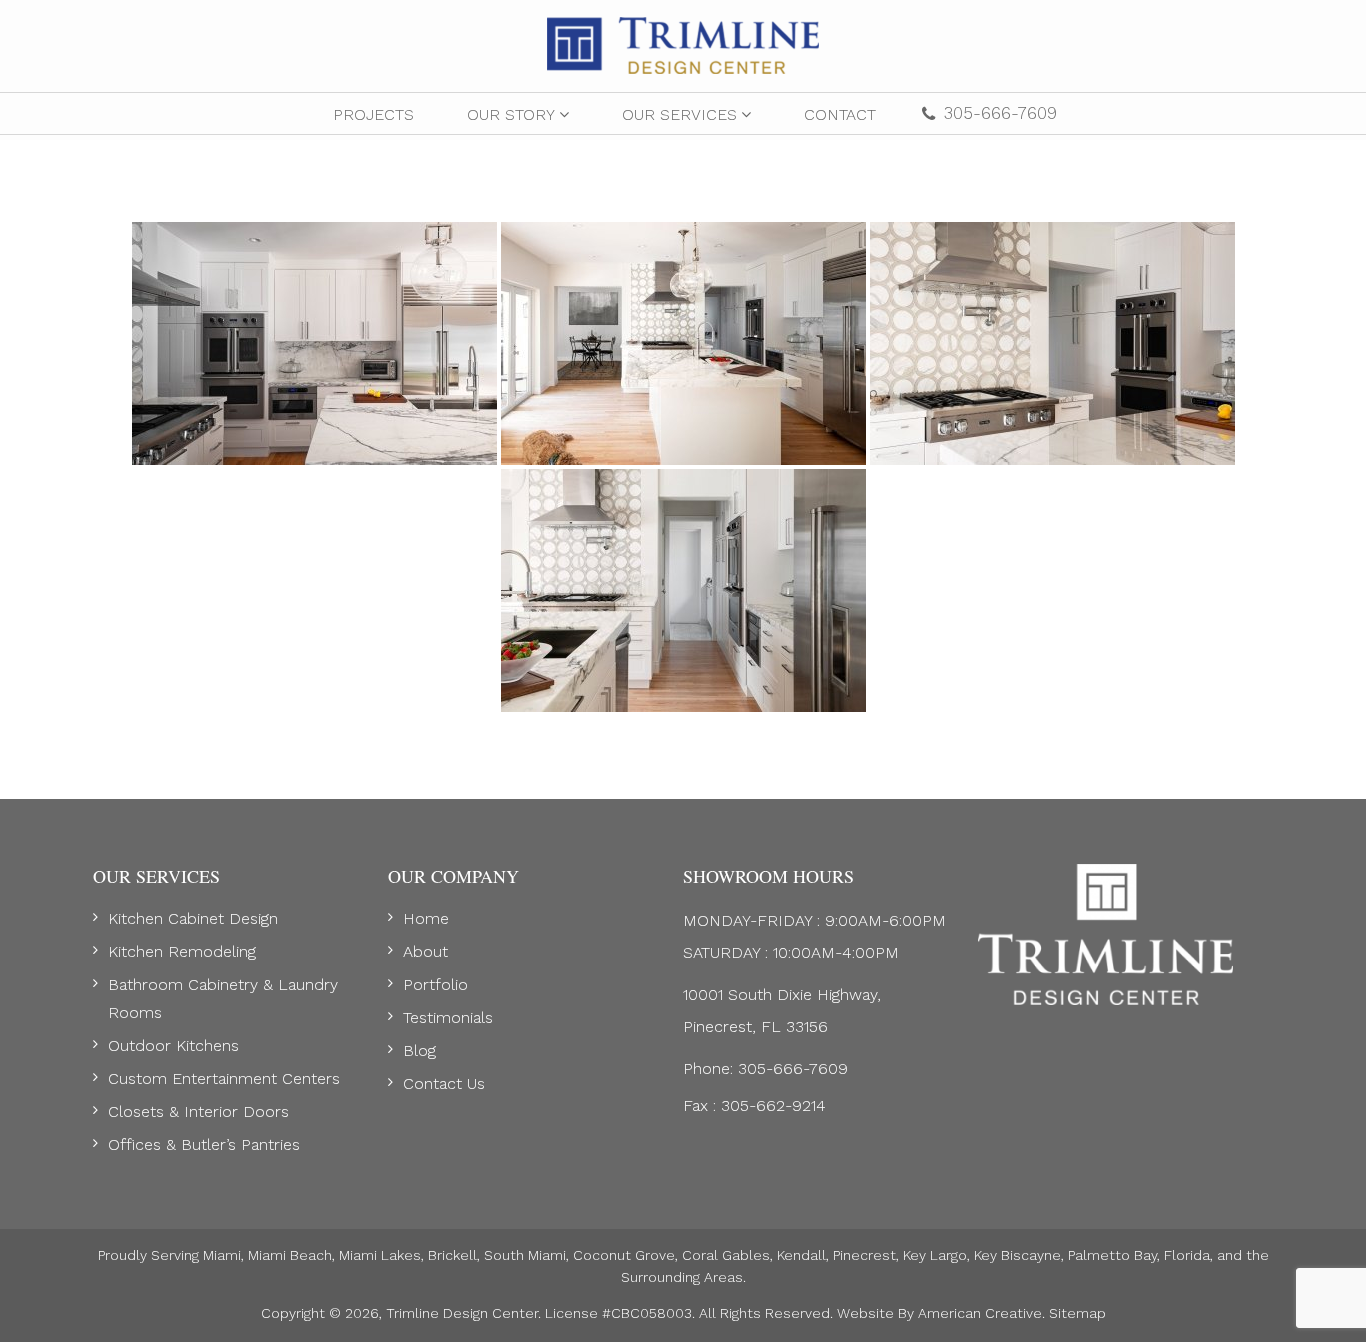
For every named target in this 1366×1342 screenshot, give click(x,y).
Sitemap (1077, 1313)
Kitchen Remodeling (182, 951)
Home (426, 918)
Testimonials (448, 1017)
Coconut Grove (624, 1255)
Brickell (452, 1255)
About (425, 951)
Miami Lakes (380, 1255)
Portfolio (435, 984)
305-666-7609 (1000, 113)
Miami (222, 1255)
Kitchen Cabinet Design (193, 918)
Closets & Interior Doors (198, 1111)
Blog (419, 1050)
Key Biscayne (1017, 1255)
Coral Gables (726, 1255)
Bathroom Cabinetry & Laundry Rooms (223, 998)
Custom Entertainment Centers (224, 1078)
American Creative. (981, 1313)
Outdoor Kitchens (173, 1045)
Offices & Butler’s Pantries (204, 1144)
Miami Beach (290, 1255)
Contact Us (444, 1083)
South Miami (525, 1255)
